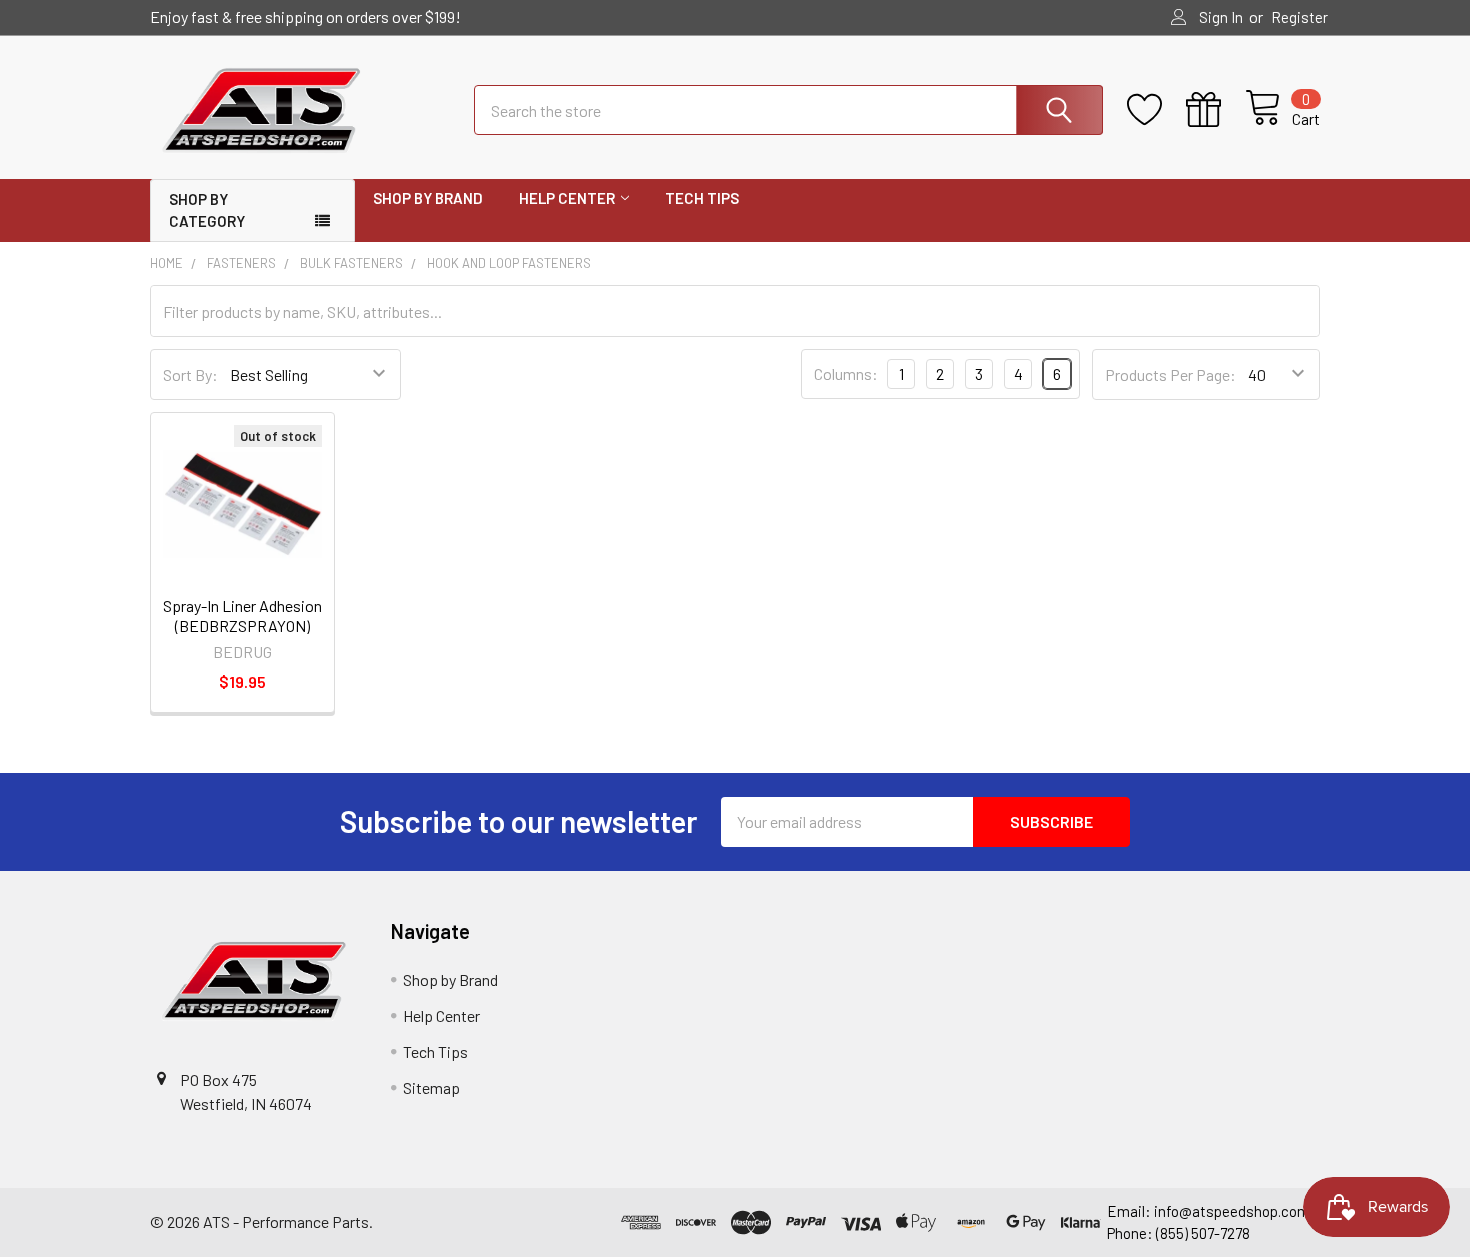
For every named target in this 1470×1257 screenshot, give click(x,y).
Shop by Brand (428, 198)
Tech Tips (702, 198)
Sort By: (190, 374)
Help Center (567, 198)
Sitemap (431, 1087)
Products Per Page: (1170, 374)
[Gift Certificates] (1215, 110)
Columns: (846, 373)
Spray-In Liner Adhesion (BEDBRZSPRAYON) (242, 615)
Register (1299, 17)
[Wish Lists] (1156, 110)
